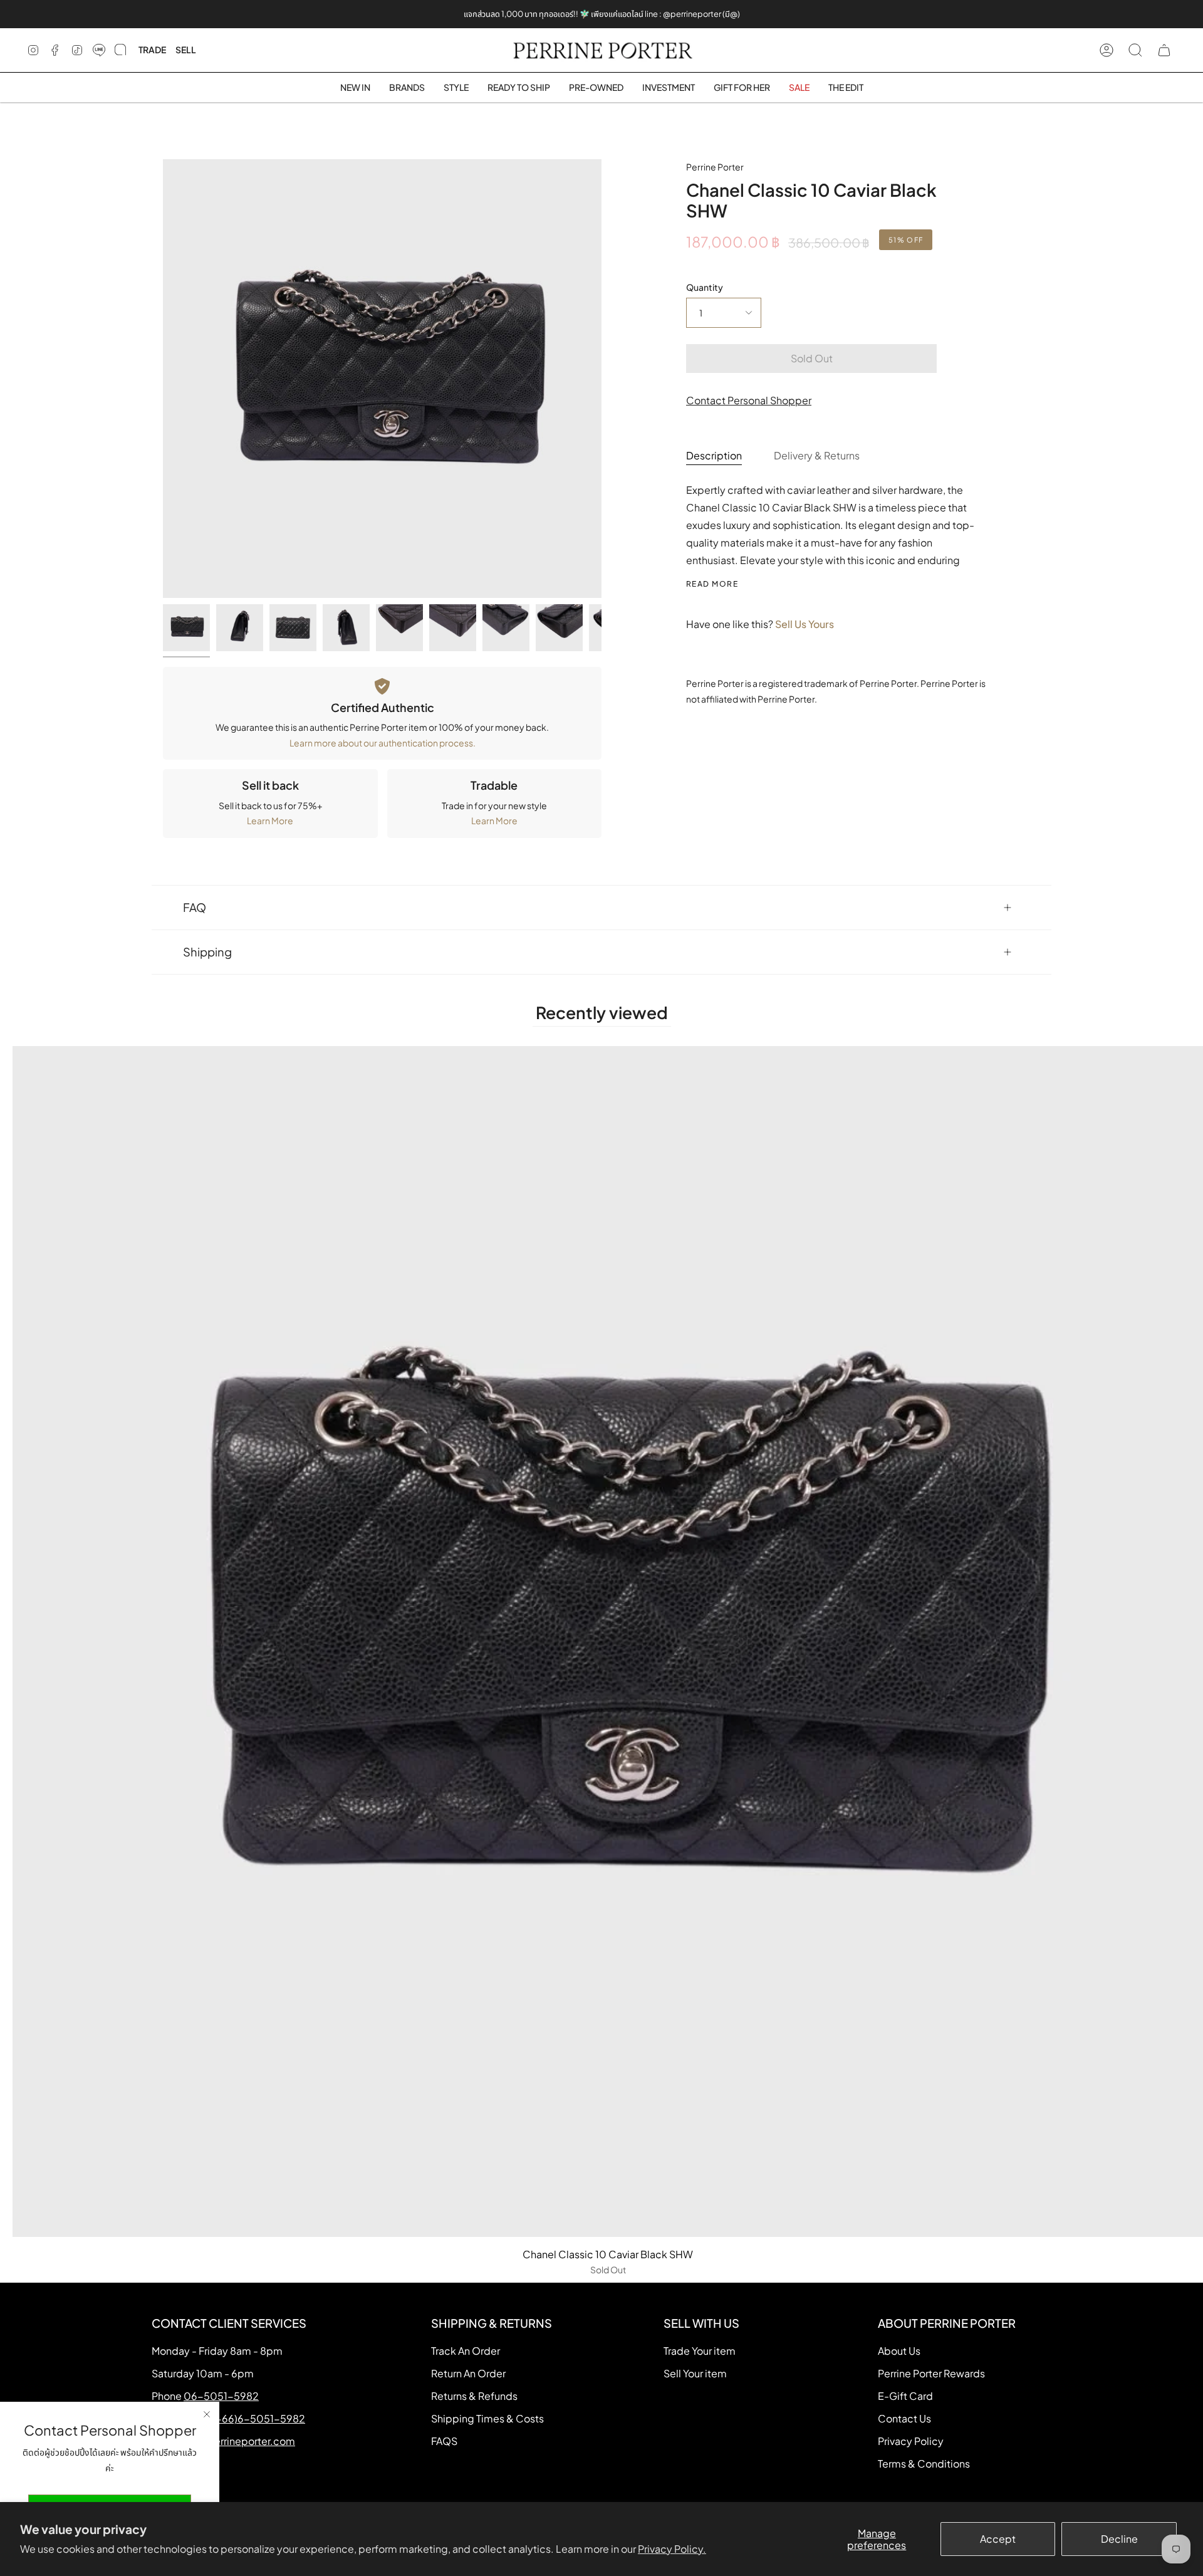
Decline (1119, 2539)
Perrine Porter (715, 167)
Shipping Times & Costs (487, 2418)
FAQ (195, 907)
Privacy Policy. (672, 2549)
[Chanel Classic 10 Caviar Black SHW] (186, 628)
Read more (712, 584)
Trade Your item (700, 2351)
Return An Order (468, 2373)
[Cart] (1164, 50)
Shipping (207, 952)
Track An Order (466, 2351)
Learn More (270, 820)
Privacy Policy (911, 2441)
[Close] (207, 2414)
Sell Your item (695, 2373)
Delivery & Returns (817, 455)
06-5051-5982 (221, 2396)
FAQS (444, 2441)
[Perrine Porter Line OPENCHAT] (120, 50)
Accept (998, 2539)
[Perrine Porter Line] (99, 50)
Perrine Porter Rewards (931, 2373)
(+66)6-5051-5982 (259, 2418)
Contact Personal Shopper (749, 400)
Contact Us (904, 2418)
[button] (407, 87)
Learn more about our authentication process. (383, 743)
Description (714, 455)
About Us (899, 2351)
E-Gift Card (905, 2396)
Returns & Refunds (474, 2396)
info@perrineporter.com (237, 2441)
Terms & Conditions (924, 2463)
